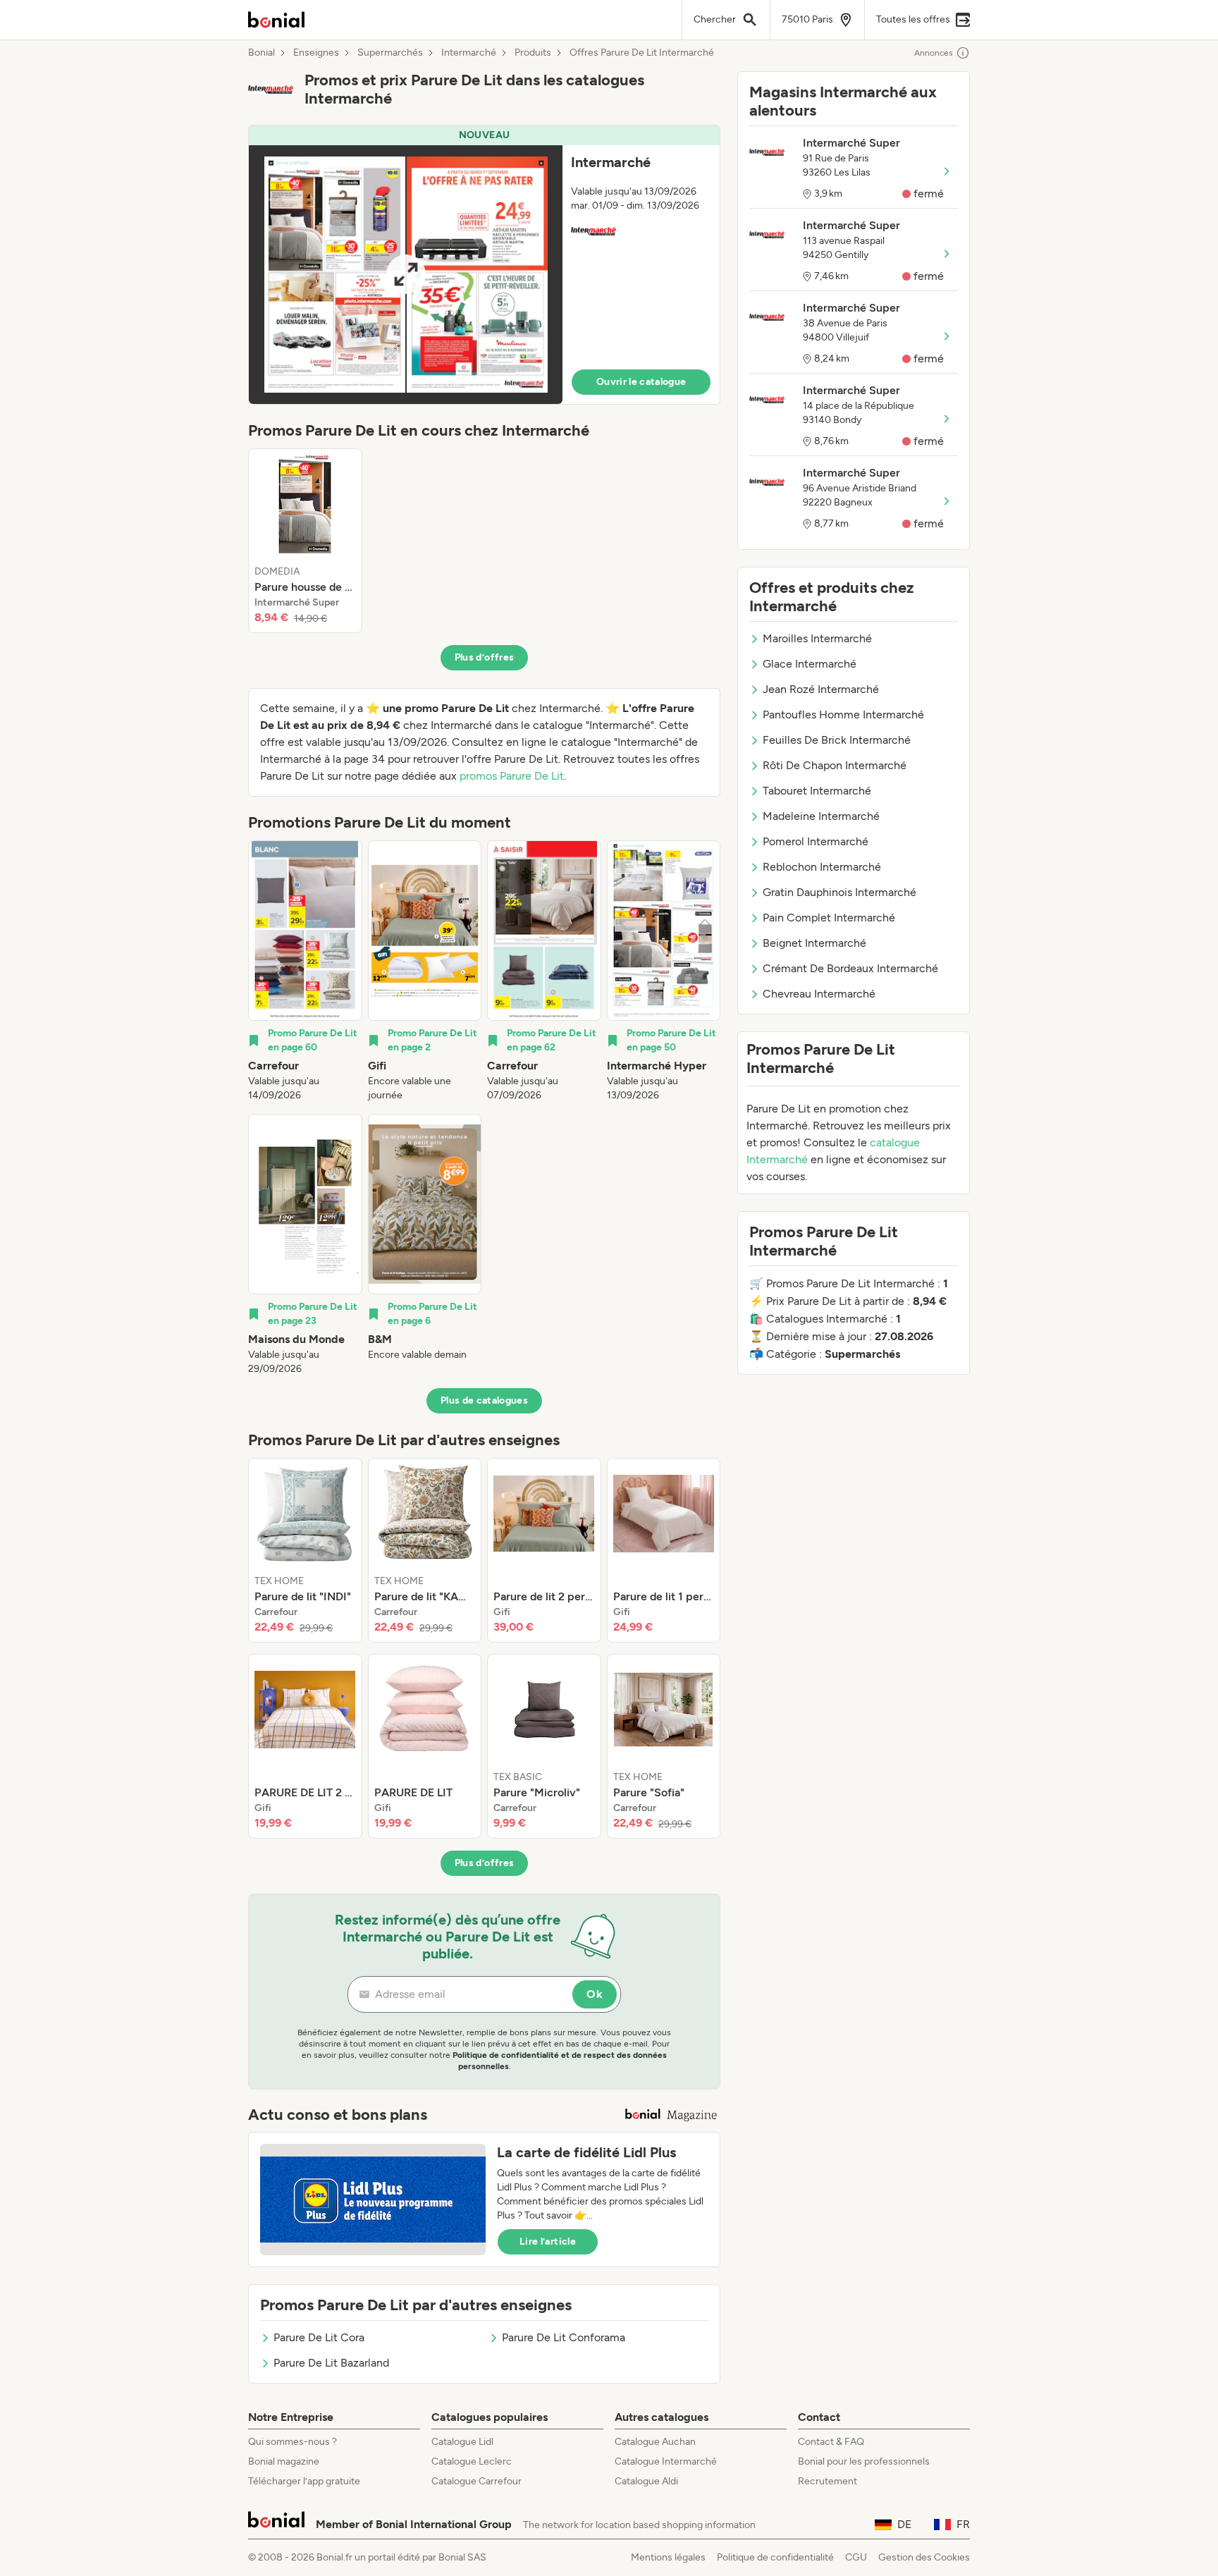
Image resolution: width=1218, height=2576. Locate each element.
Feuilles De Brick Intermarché (837, 740)
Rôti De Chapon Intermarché (835, 765)
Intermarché (469, 53)
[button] (484, 265)
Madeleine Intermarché (821, 816)
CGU (856, 2557)
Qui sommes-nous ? (293, 2442)
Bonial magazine (284, 2461)
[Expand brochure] (406, 275)
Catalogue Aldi (646, 2481)
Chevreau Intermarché (819, 994)
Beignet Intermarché (814, 943)
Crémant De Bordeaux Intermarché (850, 968)
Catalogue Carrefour (476, 2481)
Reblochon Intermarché (822, 867)
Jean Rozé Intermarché (821, 689)
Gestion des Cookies (924, 2557)
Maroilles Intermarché (817, 638)
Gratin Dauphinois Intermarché (839, 892)
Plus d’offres (485, 657)
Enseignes (316, 53)
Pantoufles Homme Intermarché (843, 714)
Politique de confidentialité (775, 2557)
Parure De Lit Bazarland (331, 2363)
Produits (533, 53)
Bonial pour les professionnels (864, 2461)
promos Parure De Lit (512, 776)
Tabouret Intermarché (817, 791)
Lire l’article (548, 2241)
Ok (595, 1994)
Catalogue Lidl (462, 2442)
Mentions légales (668, 2557)
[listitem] (305, 541)
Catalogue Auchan (655, 2442)
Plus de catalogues (484, 1400)
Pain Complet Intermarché (829, 918)
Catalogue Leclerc (472, 2461)
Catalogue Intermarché (666, 2461)
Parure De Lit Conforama (564, 2337)
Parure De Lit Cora (319, 2337)
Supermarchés (390, 53)
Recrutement (828, 2481)
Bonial (262, 53)
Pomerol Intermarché (816, 841)
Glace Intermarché (810, 664)
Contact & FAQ (831, 2442)
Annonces (934, 53)
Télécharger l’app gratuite (304, 2481)
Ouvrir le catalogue (641, 382)
